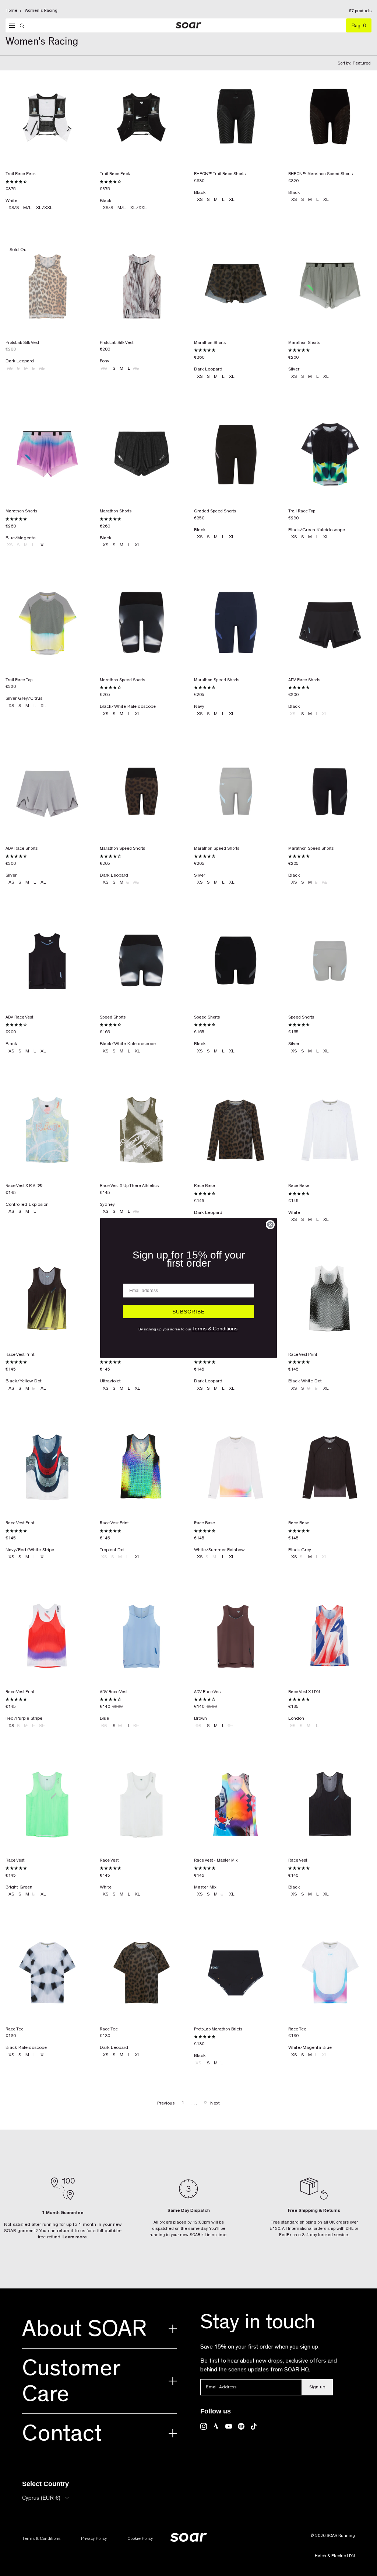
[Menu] (10, 26)
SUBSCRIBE (188, 1312)
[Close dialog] (270, 1225)
